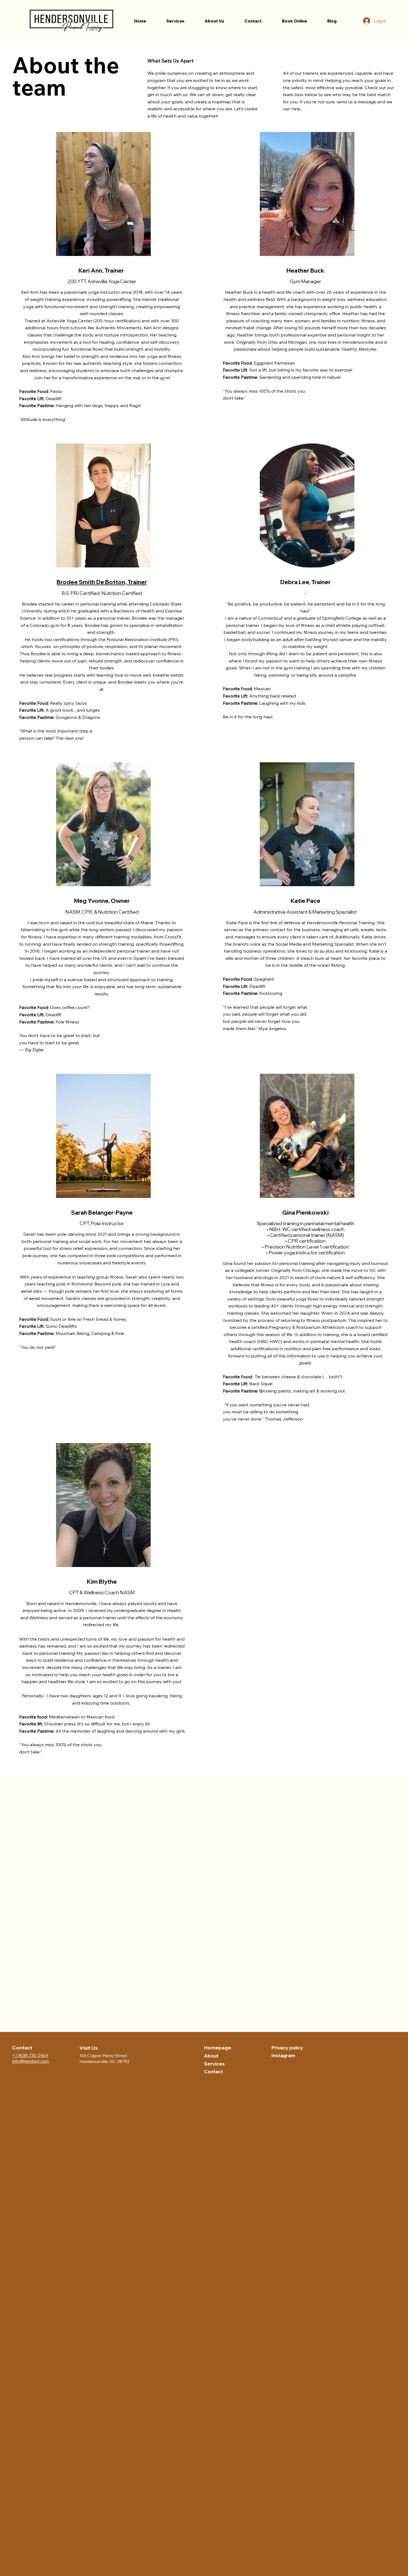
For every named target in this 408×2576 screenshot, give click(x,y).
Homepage (218, 2048)
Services (214, 2064)
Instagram (283, 2055)
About (211, 2056)
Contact (213, 2071)
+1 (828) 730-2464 (30, 2055)
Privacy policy (287, 2048)
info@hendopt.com (31, 2061)
